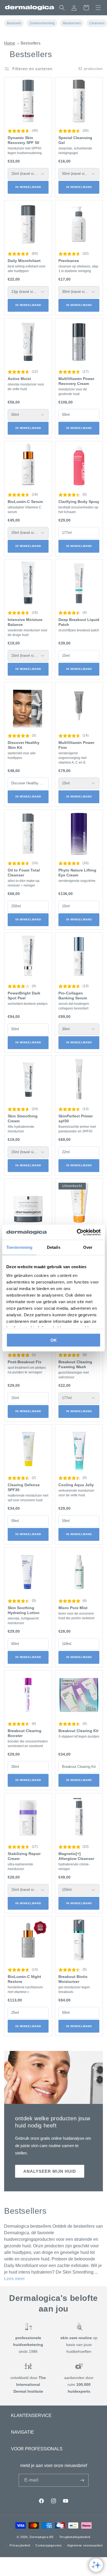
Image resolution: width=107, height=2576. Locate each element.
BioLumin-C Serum (25, 502)
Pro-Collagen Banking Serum (73, 996)
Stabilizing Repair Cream (24, 1856)
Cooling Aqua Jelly (76, 1485)
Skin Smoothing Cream (23, 1118)
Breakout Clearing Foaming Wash (75, 1364)
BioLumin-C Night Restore (24, 1979)
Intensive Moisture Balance (25, 622)
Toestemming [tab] (19, 1247)
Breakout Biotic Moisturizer (73, 1979)
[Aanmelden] (82, 2480)
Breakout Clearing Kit (78, 1731)
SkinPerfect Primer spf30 (76, 1118)
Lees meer (14, 2279)
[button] (98, 8)
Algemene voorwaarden (85, 2545)
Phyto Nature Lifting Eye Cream (77, 873)
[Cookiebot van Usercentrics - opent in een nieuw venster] (77, 1232)
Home (10, 43)
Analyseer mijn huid (50, 2171)
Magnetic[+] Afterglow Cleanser (76, 1856)
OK (54, 1340)
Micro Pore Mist (73, 1608)
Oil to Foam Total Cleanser (24, 873)
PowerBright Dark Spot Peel (24, 996)
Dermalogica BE (42, 2537)
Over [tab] (88, 1247)
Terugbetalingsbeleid (75, 2537)
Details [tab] (54, 1247)
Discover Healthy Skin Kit (24, 745)
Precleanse (69, 261)
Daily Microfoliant (24, 261)
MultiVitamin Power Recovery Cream (76, 381)
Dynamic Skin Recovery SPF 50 (23, 140)
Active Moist (19, 379)
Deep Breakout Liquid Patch (79, 622)
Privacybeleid (20, 2545)
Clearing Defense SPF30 (24, 1487)
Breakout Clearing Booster (25, 1733)
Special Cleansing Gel (75, 140)
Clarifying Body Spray (79, 502)
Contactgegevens (49, 2545)
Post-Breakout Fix (25, 1362)
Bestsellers (31, 43)
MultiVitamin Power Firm (76, 745)
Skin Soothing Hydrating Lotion (24, 1610)
